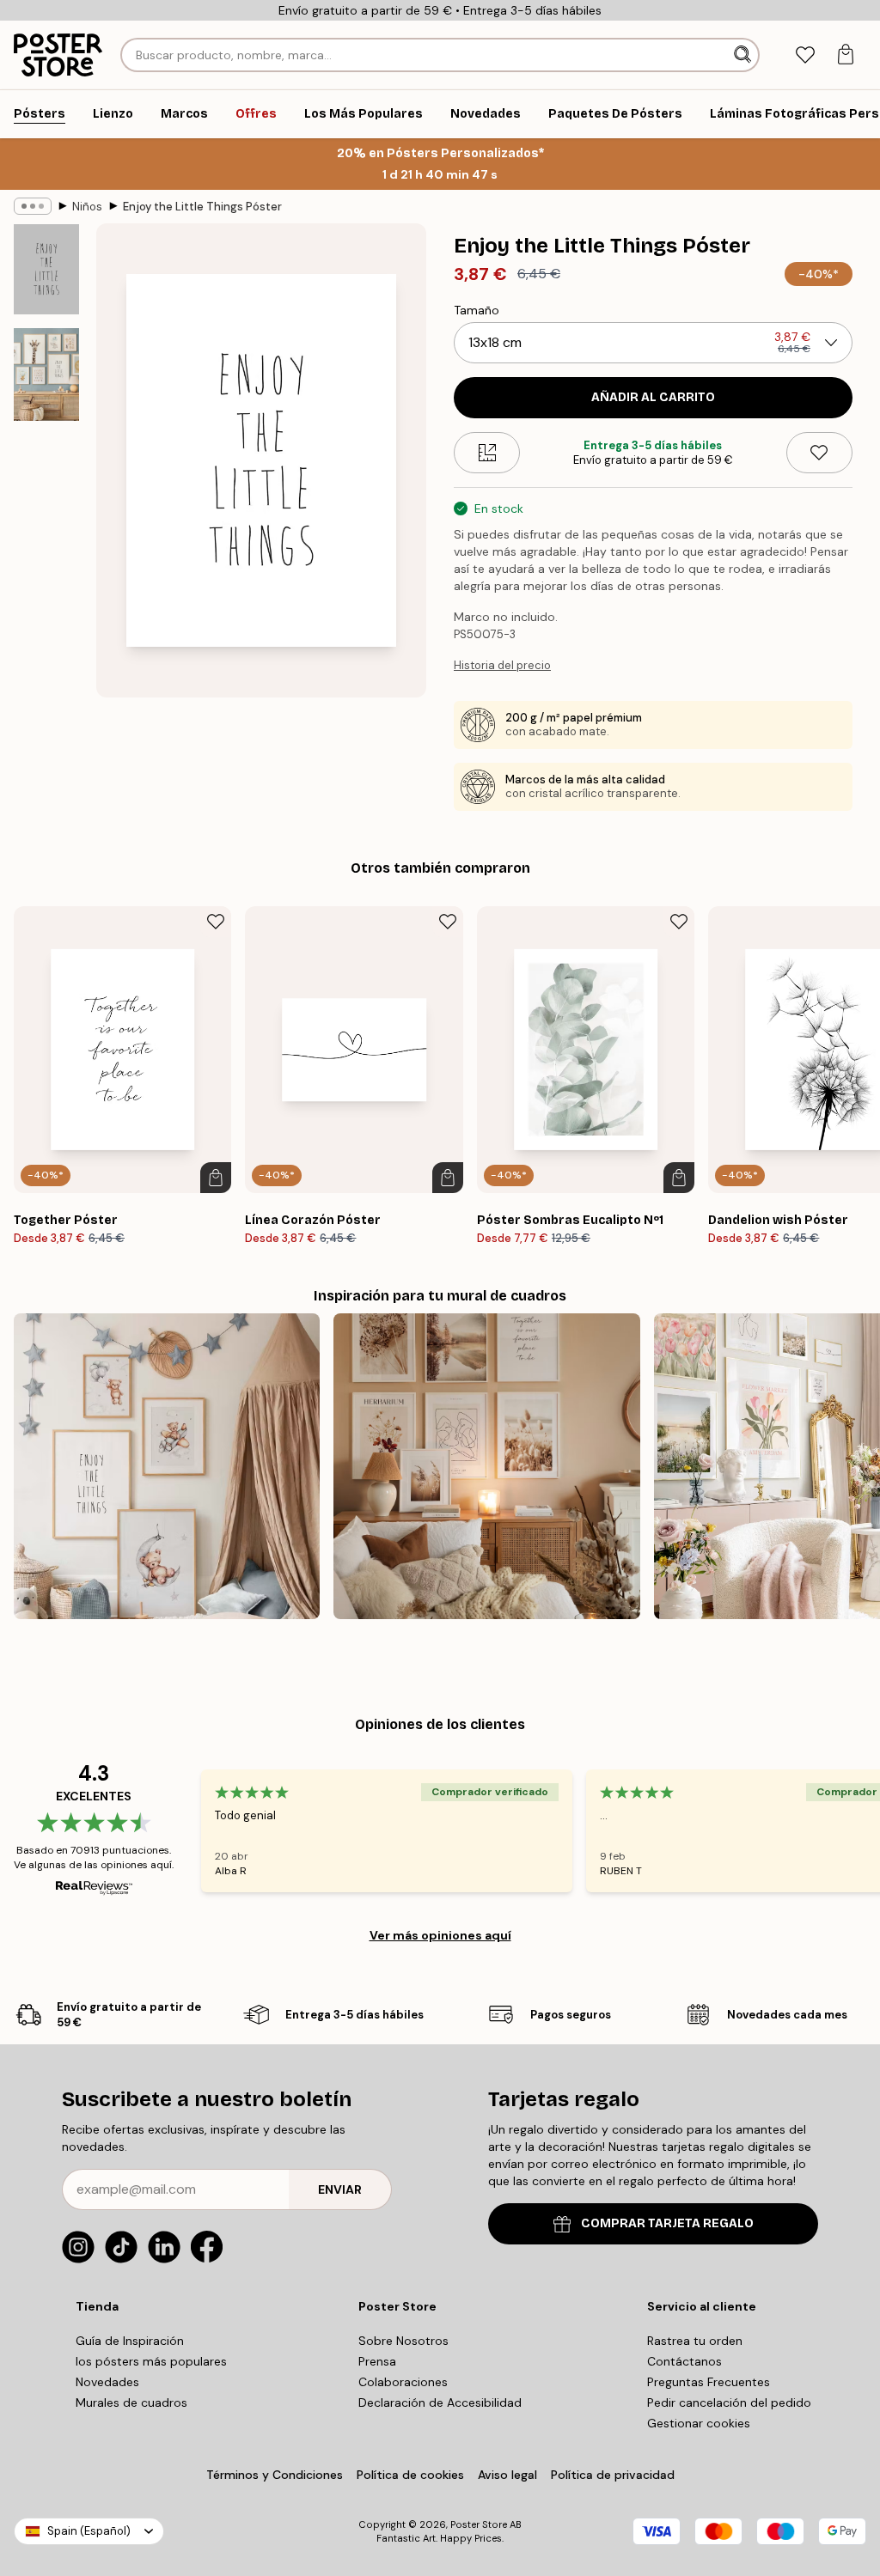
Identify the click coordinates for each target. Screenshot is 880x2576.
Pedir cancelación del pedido (729, 2402)
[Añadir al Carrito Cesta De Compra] (216, 1178)
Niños (87, 207)
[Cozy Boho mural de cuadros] (486, 1466)
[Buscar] (744, 55)
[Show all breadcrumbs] (33, 206)
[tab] (805, 55)
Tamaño (477, 310)
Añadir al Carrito (653, 397)
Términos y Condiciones (275, 2475)
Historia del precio (502, 665)
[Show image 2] (46, 375)
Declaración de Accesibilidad (440, 2402)
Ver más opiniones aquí (440, 1935)
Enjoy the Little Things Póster (202, 207)
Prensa (377, 2361)
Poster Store (479, 2524)
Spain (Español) (89, 2531)
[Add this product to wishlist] (819, 453)
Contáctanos (684, 2361)
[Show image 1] (46, 269)
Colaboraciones (403, 2382)
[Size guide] (487, 453)
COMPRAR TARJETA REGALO (667, 2223)
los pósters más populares (151, 2361)
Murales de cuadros (131, 2402)
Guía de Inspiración (130, 2341)
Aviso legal (507, 2475)
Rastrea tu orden (695, 2341)
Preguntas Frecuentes (709, 2382)
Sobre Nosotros (403, 2341)
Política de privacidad (613, 2475)
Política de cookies (410, 2475)
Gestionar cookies (699, 2423)
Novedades (107, 2382)
